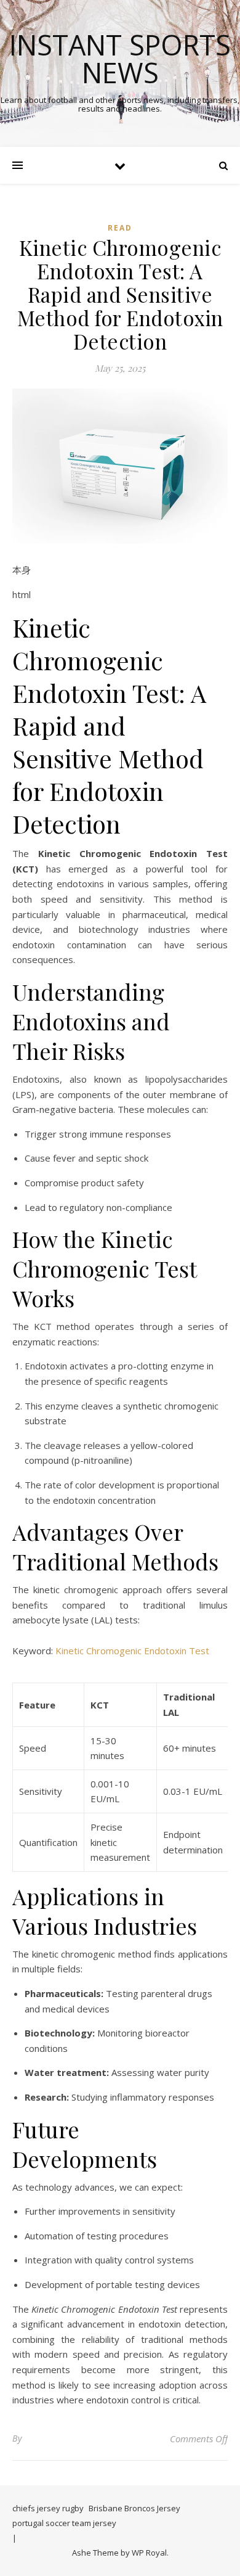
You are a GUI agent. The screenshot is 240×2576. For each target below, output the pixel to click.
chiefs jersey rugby (48, 2508)
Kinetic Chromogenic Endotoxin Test (132, 1651)
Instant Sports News (120, 59)
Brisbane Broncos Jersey (134, 2508)
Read (120, 228)
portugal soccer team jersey (64, 2523)
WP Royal (149, 2553)
